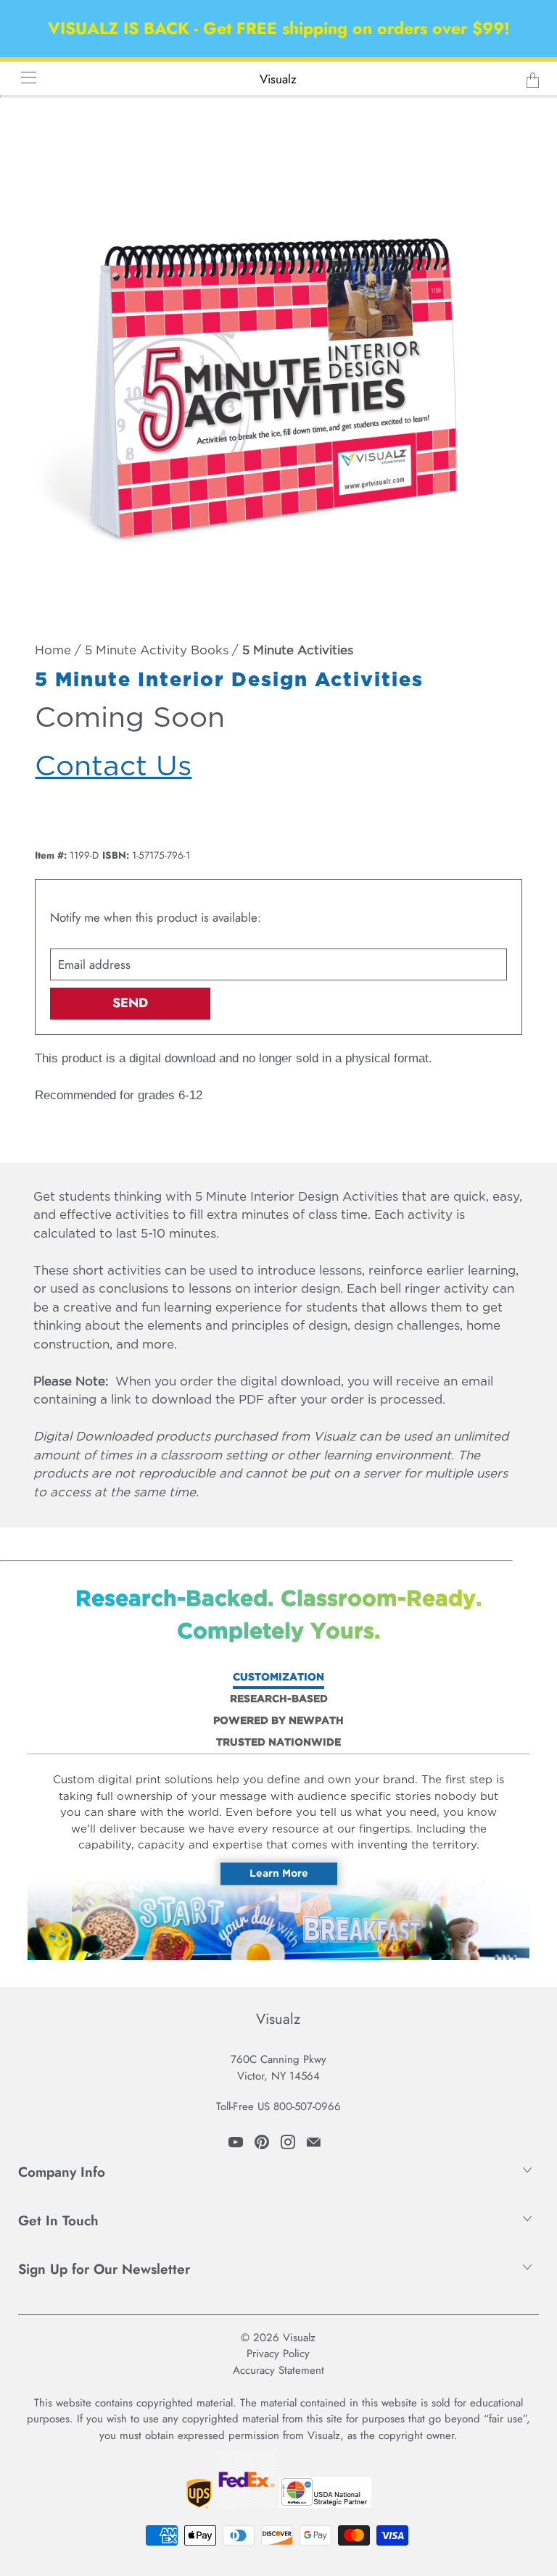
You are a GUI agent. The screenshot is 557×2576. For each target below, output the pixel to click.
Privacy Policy (278, 2354)
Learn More (279, 1873)
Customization (278, 1677)
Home (53, 651)
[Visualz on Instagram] (288, 2142)
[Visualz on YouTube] (236, 2142)
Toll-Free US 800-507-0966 (278, 2106)
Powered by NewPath (278, 1721)
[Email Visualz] (314, 2142)
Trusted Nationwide (278, 1743)
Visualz (278, 79)
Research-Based (279, 1699)
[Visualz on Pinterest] (262, 2142)
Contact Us (113, 767)
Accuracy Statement (278, 2370)
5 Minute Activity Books (157, 651)
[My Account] (24, 77)
